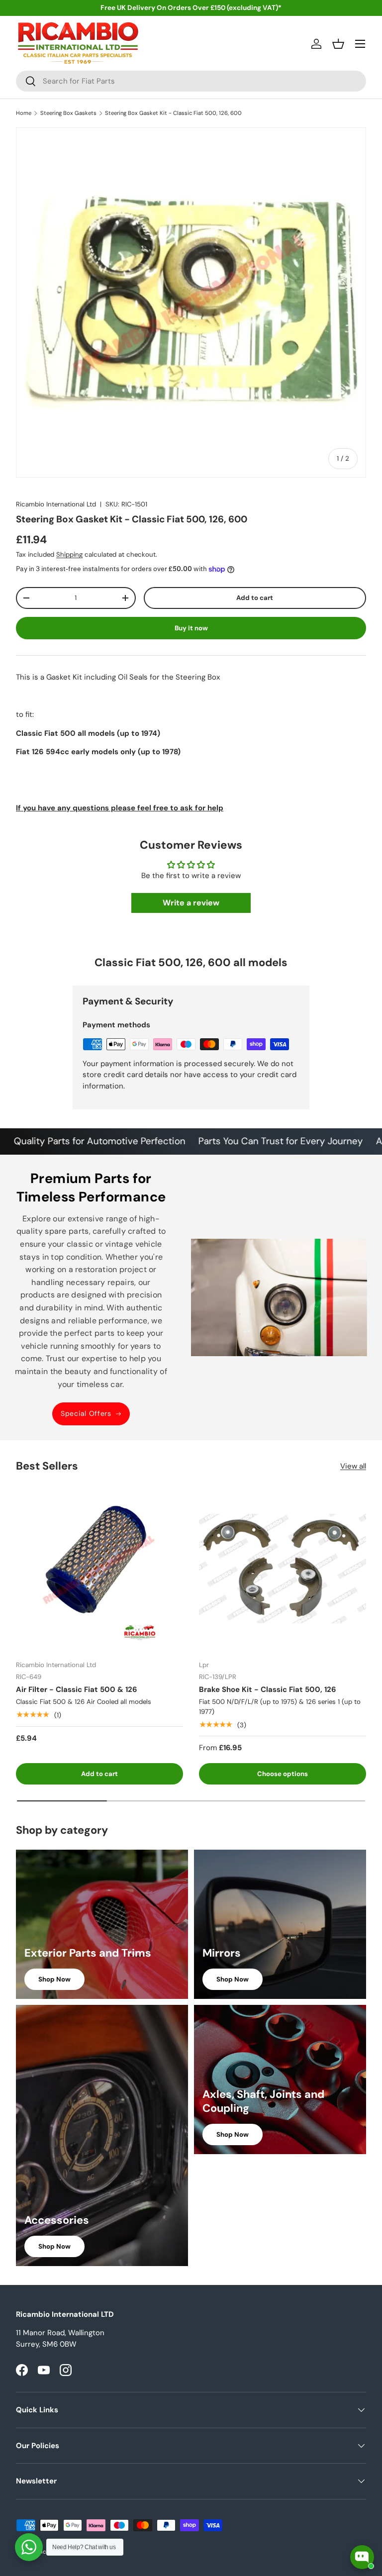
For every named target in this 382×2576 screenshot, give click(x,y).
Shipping (69, 554)
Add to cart (255, 598)
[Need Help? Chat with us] (29, 2547)
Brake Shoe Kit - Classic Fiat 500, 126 (268, 1689)
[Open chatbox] (362, 2557)
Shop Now (54, 1979)
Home (24, 113)
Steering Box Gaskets (68, 113)
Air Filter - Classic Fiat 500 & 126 (77, 1689)
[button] (338, 44)
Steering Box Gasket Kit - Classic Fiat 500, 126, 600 (173, 113)
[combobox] (191, 81)
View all (353, 1466)
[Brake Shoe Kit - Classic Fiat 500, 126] (283, 1569)
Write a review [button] (191, 903)
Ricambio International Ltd (56, 504)
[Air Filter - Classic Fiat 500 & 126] (99, 1569)
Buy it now (191, 628)
